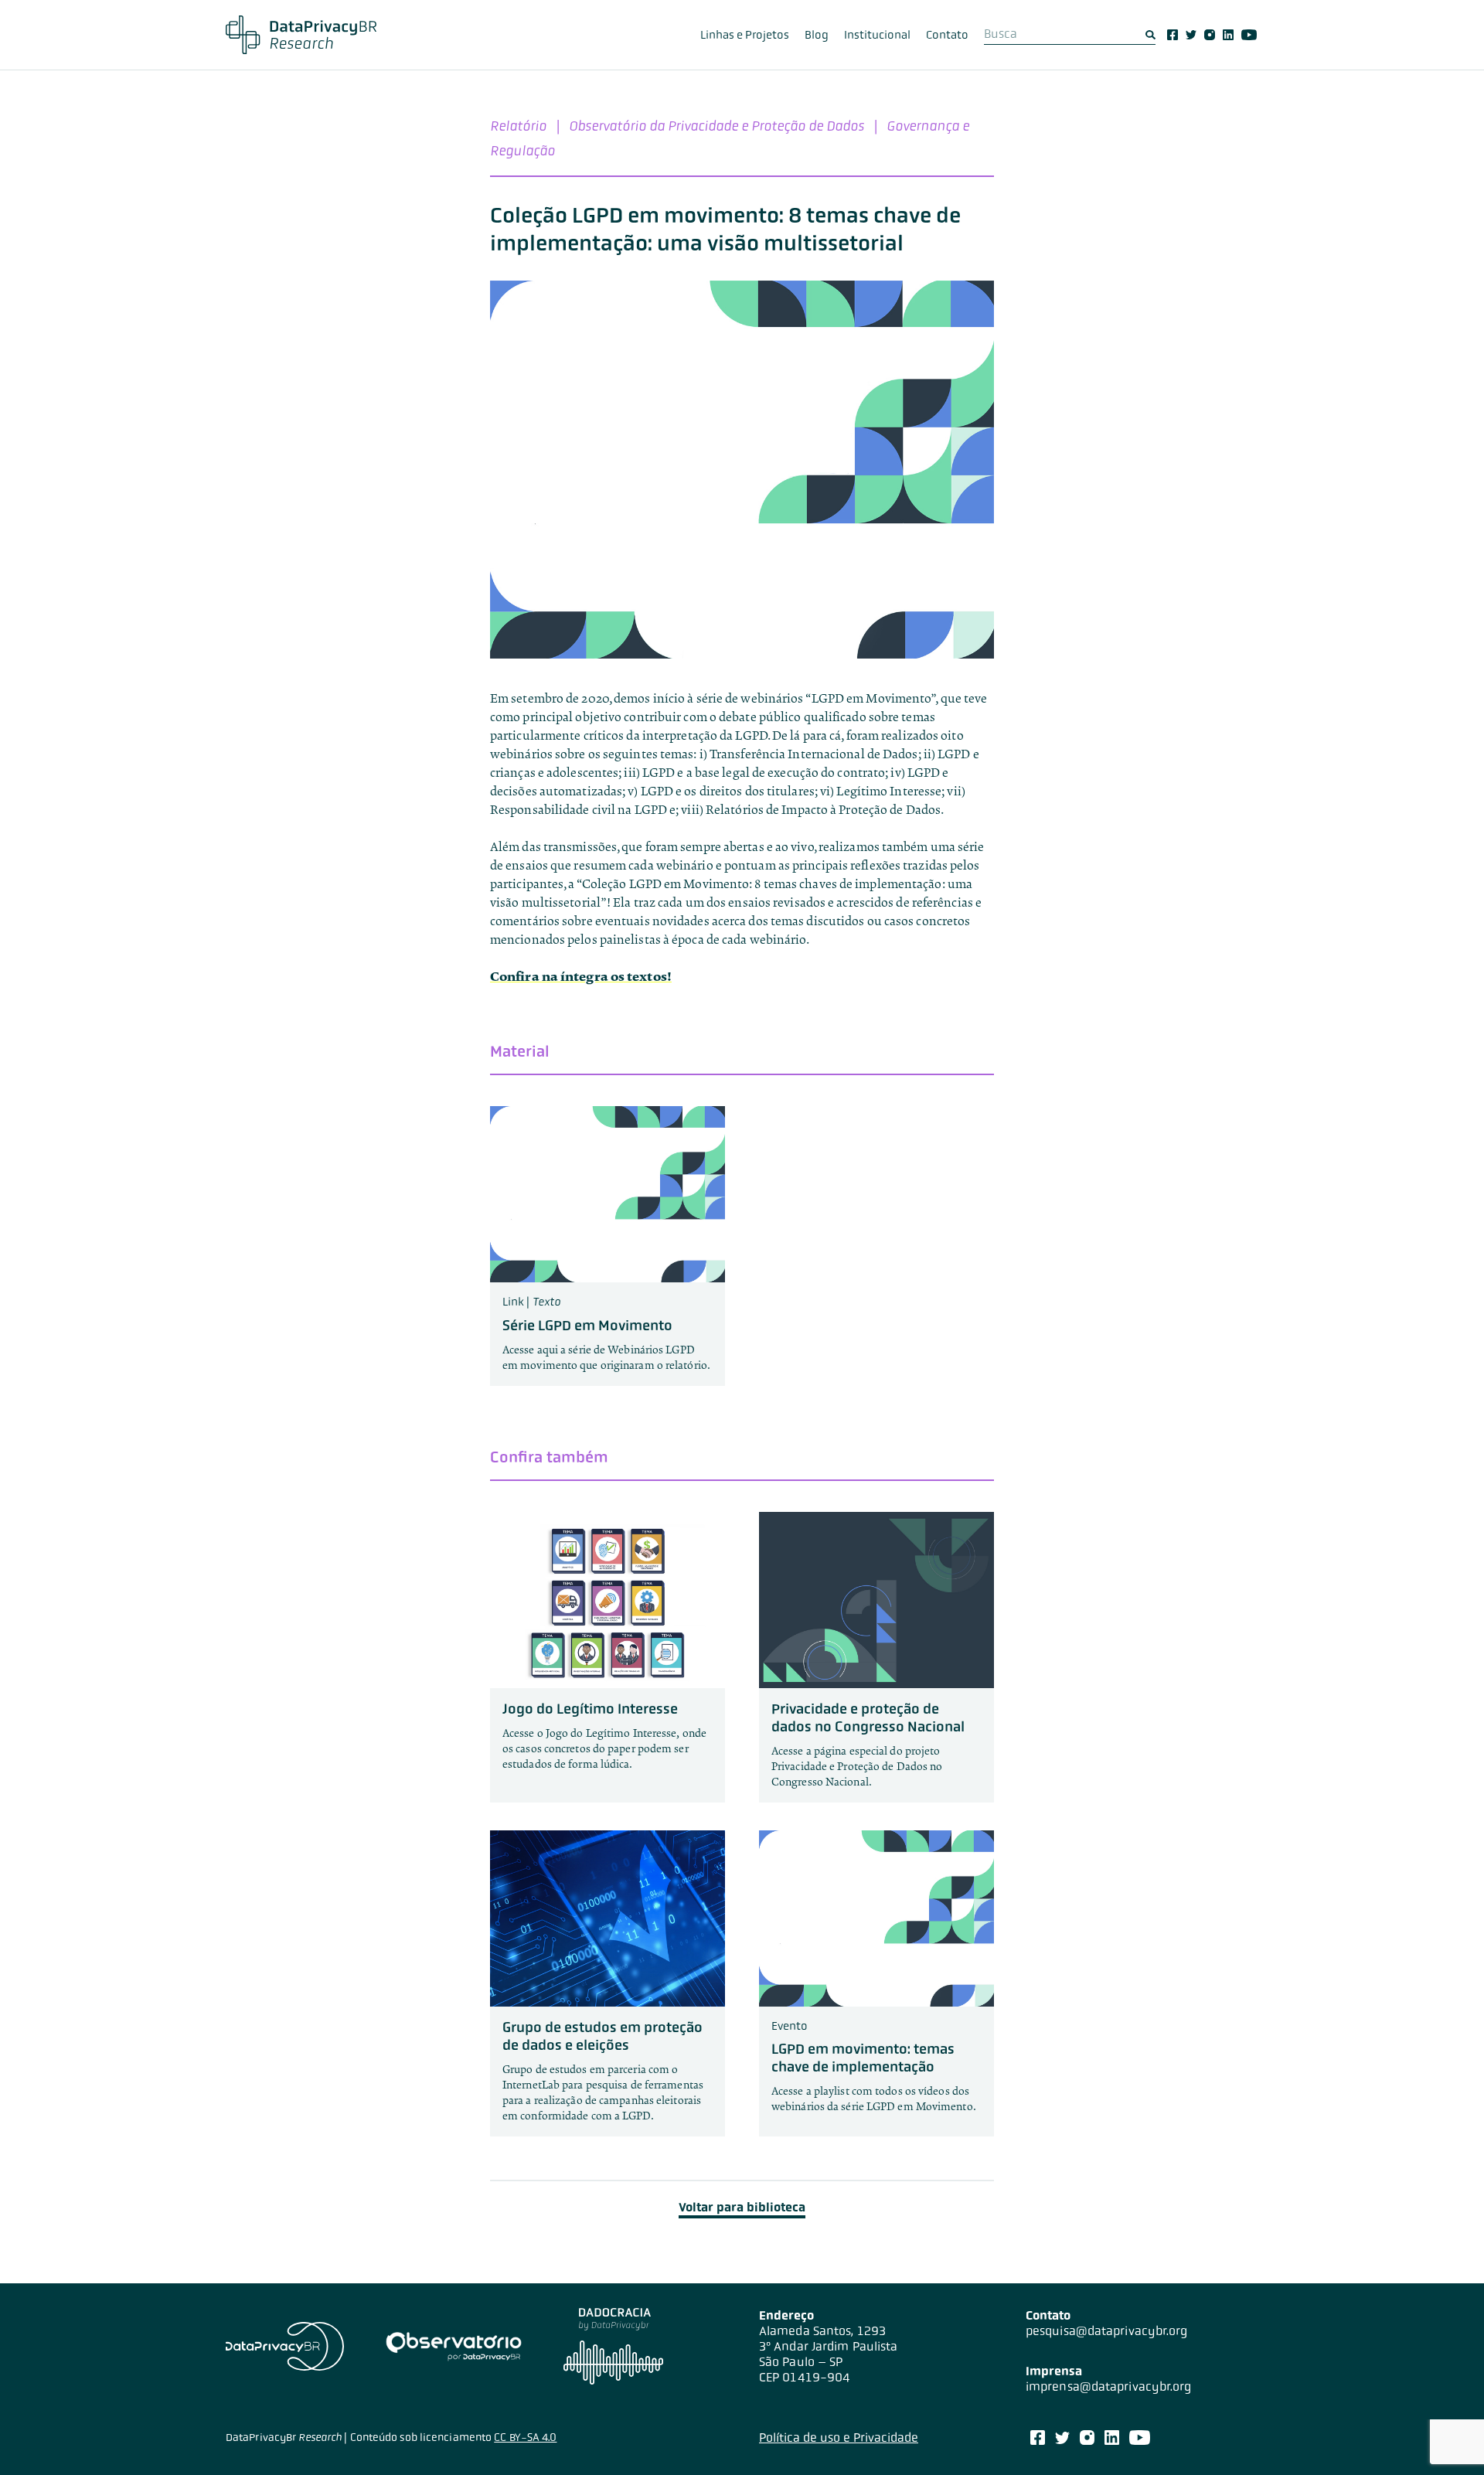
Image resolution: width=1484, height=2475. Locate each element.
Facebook (1173, 35)
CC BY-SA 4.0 (525, 2437)
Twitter (1191, 35)
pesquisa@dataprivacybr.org (1107, 2331)
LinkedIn (1228, 35)
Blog (817, 35)
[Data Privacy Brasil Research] (301, 35)
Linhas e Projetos (745, 35)
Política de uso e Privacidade (839, 2438)
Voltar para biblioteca (742, 2207)
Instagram (1210, 35)
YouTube (1249, 35)
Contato (947, 35)
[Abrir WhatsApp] (1445, 2436)
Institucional (877, 35)
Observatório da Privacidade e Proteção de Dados (716, 126)
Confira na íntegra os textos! (581, 977)
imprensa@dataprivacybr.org (1109, 2386)
